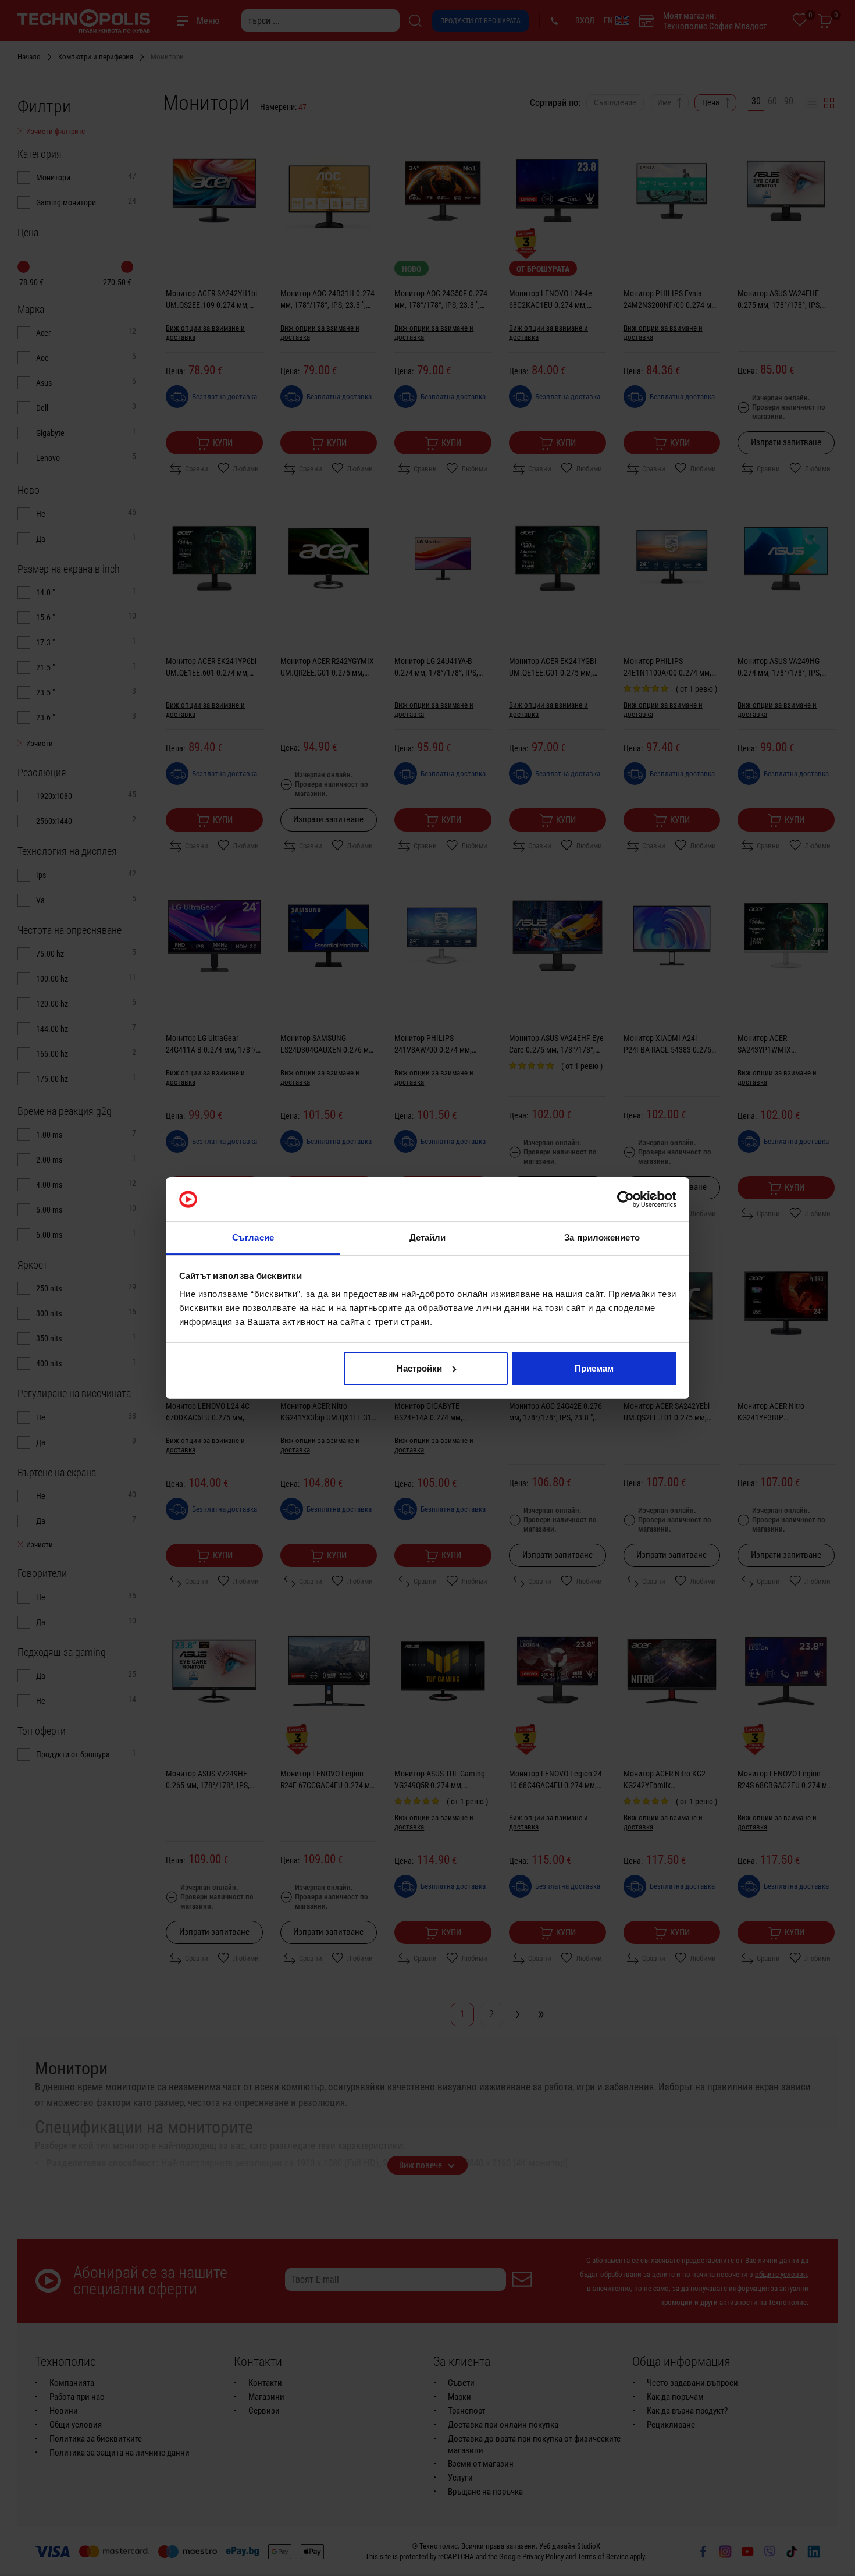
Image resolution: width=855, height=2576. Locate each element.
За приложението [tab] (602, 1237)
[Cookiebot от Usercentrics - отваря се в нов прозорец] (626, 1199)
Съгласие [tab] (253, 1237)
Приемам (594, 1368)
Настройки (419, 1368)
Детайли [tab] (428, 1237)
